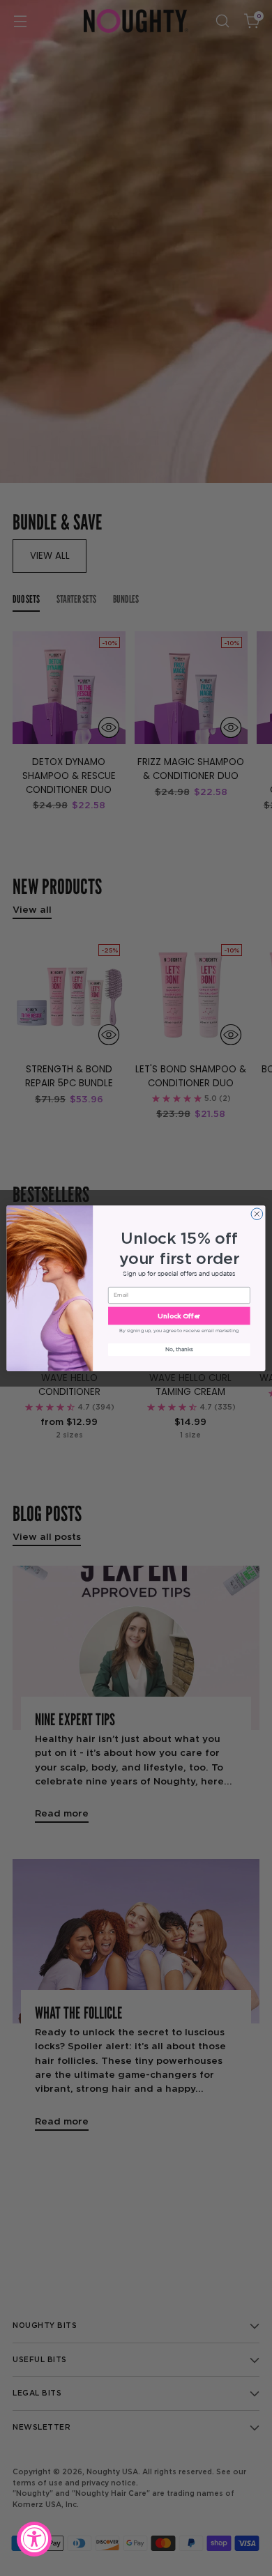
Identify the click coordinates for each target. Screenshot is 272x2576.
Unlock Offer (179, 1316)
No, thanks (179, 1349)
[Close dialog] (257, 1213)
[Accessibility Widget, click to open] (34, 2539)
